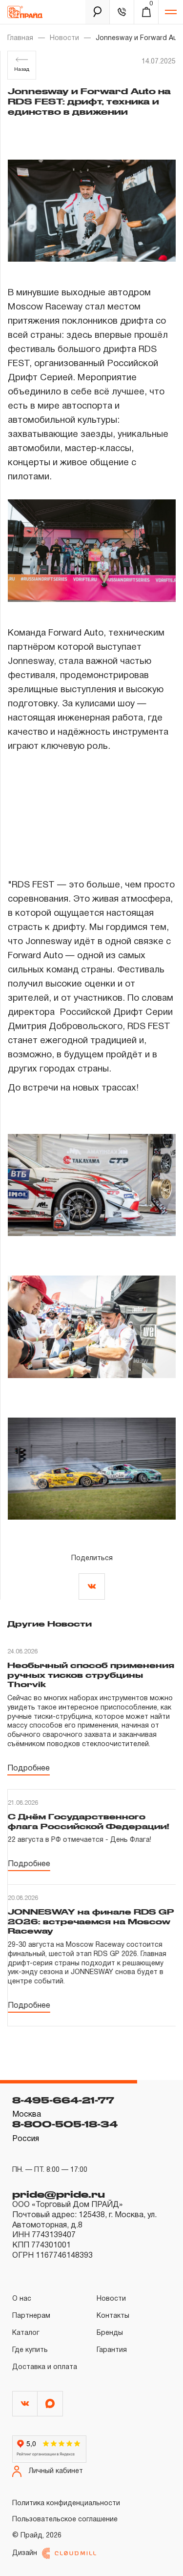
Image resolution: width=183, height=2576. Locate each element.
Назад (22, 70)
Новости (64, 38)
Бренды (110, 2333)
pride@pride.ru (59, 2194)
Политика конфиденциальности (66, 2504)
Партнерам (31, 2316)
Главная (20, 38)
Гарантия (112, 2350)
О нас (22, 2299)
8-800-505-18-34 (65, 2124)
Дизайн (25, 2553)
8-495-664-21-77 (63, 2100)
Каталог (26, 2333)
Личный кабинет (56, 2471)
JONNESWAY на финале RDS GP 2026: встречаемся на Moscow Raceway (91, 1921)
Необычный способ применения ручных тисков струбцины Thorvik (91, 1675)
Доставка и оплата (45, 2367)
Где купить (30, 2350)
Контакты (113, 2316)
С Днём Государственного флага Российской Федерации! (89, 1821)
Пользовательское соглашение (65, 2520)
